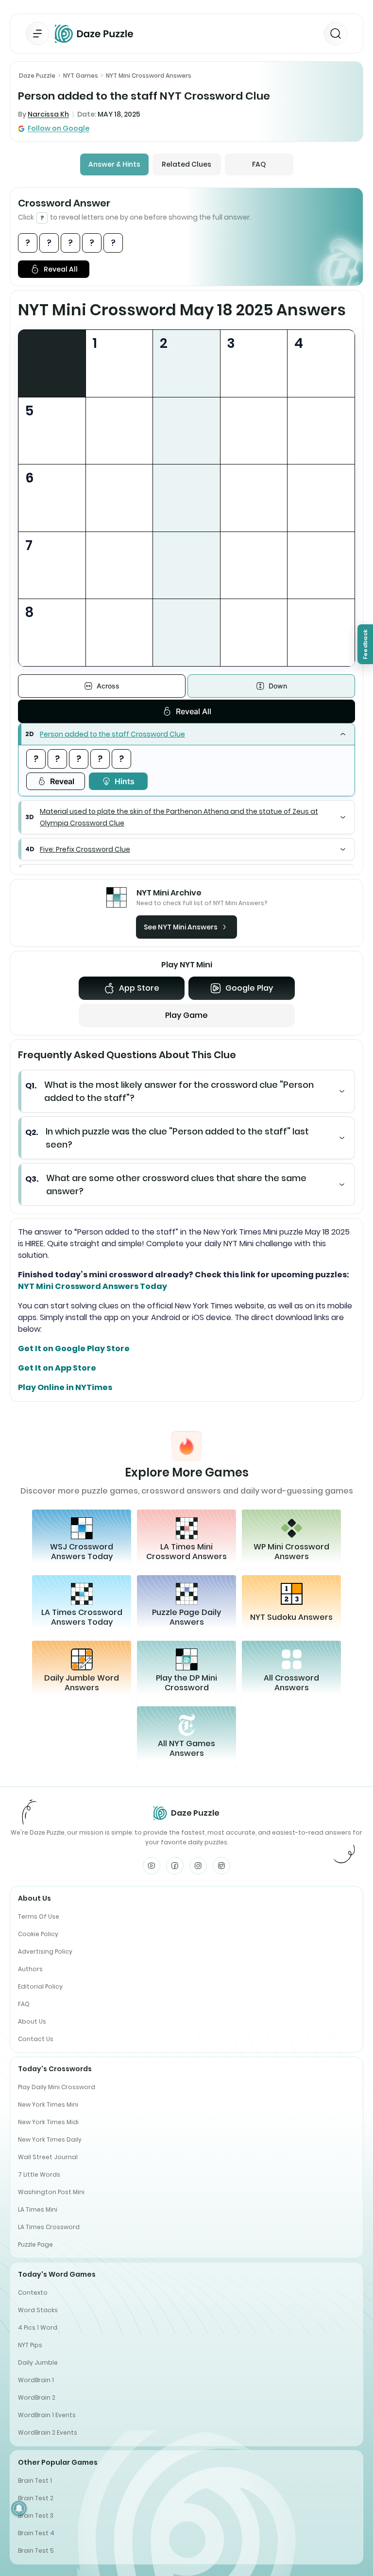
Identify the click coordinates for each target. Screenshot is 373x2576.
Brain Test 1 (35, 2481)
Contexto (33, 2293)
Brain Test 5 (36, 2550)
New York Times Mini (48, 2104)
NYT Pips (30, 2345)
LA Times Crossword (49, 2227)
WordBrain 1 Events (47, 2415)
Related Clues (186, 164)
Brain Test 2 (36, 2498)
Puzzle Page (35, 2244)
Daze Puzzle (37, 76)
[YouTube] (152, 1866)
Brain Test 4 (36, 2533)
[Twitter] (221, 1866)
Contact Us (36, 2039)
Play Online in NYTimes (65, 1387)
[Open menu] (37, 34)
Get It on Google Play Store (74, 1348)
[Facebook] (175, 1866)
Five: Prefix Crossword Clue (85, 849)
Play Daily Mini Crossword (57, 2087)
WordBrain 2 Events (48, 2432)
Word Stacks (38, 2310)
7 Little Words (39, 2174)
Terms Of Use (39, 1916)
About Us (32, 2021)
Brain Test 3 (36, 2516)
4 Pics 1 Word (38, 2327)
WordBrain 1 (36, 2380)
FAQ (259, 164)
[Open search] (336, 34)
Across (108, 686)
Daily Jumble (38, 2362)
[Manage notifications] (19, 2508)
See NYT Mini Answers (181, 927)
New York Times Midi (48, 2122)
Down (278, 686)
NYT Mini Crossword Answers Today (93, 1286)
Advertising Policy (45, 1951)
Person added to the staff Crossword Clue (112, 734)
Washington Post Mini (51, 2192)
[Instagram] (198, 1866)
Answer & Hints (114, 164)
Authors (30, 1969)
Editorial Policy (40, 1986)
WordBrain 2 (37, 2397)
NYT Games (81, 76)
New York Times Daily (50, 2139)
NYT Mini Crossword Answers (149, 76)
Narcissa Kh (48, 114)
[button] (186, 734)
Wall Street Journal (48, 2157)
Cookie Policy (38, 1934)
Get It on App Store (57, 1368)
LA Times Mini (38, 2209)
